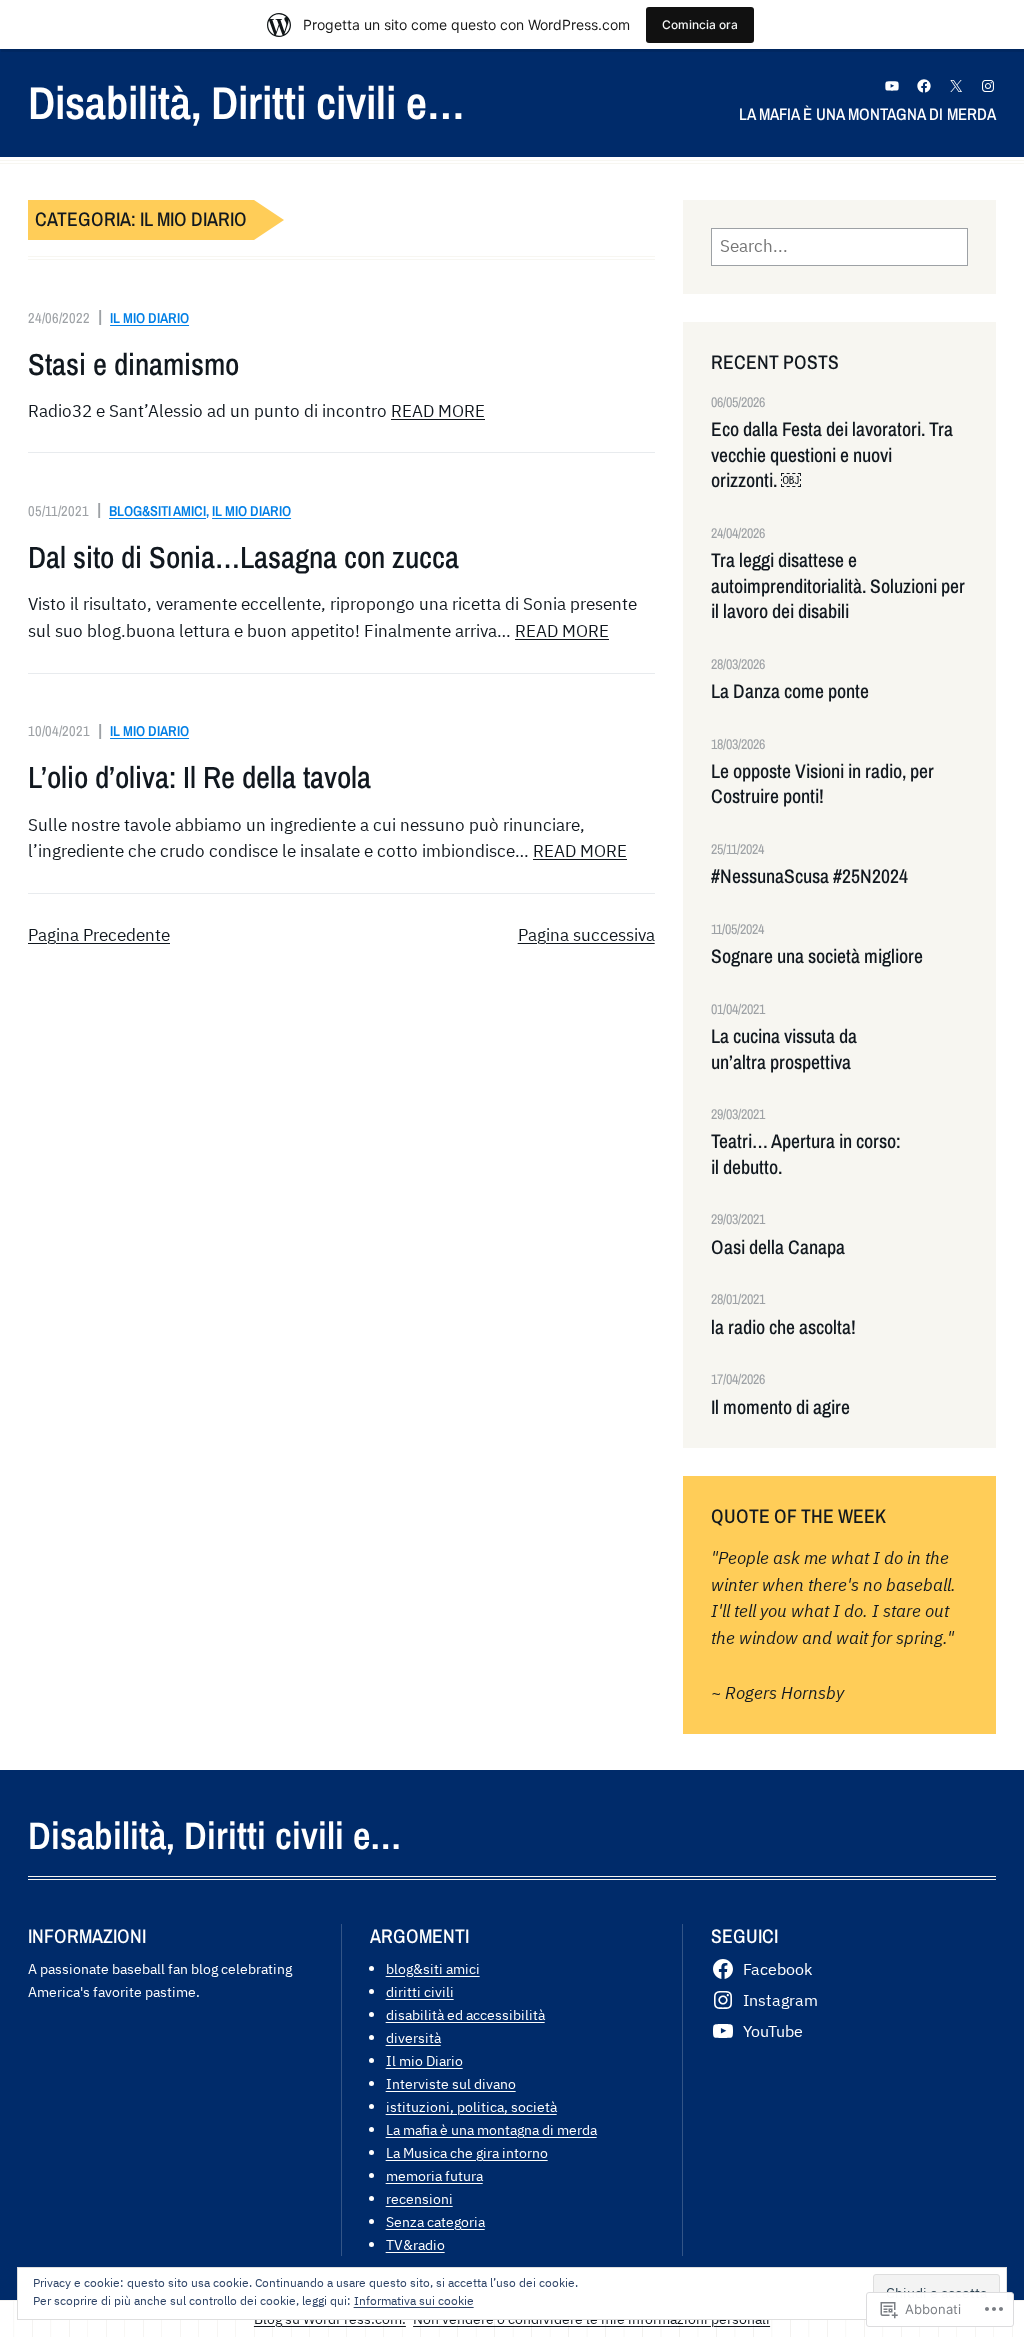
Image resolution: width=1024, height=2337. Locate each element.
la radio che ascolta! (783, 1327)
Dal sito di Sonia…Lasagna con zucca (243, 557)
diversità (413, 2037)
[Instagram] (988, 86)
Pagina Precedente (99, 935)
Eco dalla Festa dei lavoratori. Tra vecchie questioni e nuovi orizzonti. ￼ (832, 455)
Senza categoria (435, 2221)
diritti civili (420, 1991)
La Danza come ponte (790, 691)
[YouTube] (892, 86)
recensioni (419, 2198)
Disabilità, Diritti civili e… (246, 102)
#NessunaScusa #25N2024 (809, 876)
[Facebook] (924, 86)
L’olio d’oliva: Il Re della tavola (199, 777)
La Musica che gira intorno (467, 2152)
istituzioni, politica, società (471, 2106)
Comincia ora (700, 24)
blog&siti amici (157, 510)
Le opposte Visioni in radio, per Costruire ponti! (822, 784)
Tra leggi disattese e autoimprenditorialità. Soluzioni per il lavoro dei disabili (838, 586)
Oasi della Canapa (778, 1247)
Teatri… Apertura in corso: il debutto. (806, 1154)
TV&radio (415, 2244)
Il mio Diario (149, 317)
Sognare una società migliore (817, 956)
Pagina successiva (586, 935)
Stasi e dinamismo (133, 364)
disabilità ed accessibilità (465, 2014)
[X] (956, 86)
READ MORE (438, 411)
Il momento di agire (780, 1407)
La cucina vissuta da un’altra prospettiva (784, 1049)
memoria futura (434, 2175)
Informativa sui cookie (414, 2300)
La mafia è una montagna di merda (491, 2129)
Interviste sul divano (451, 2083)
